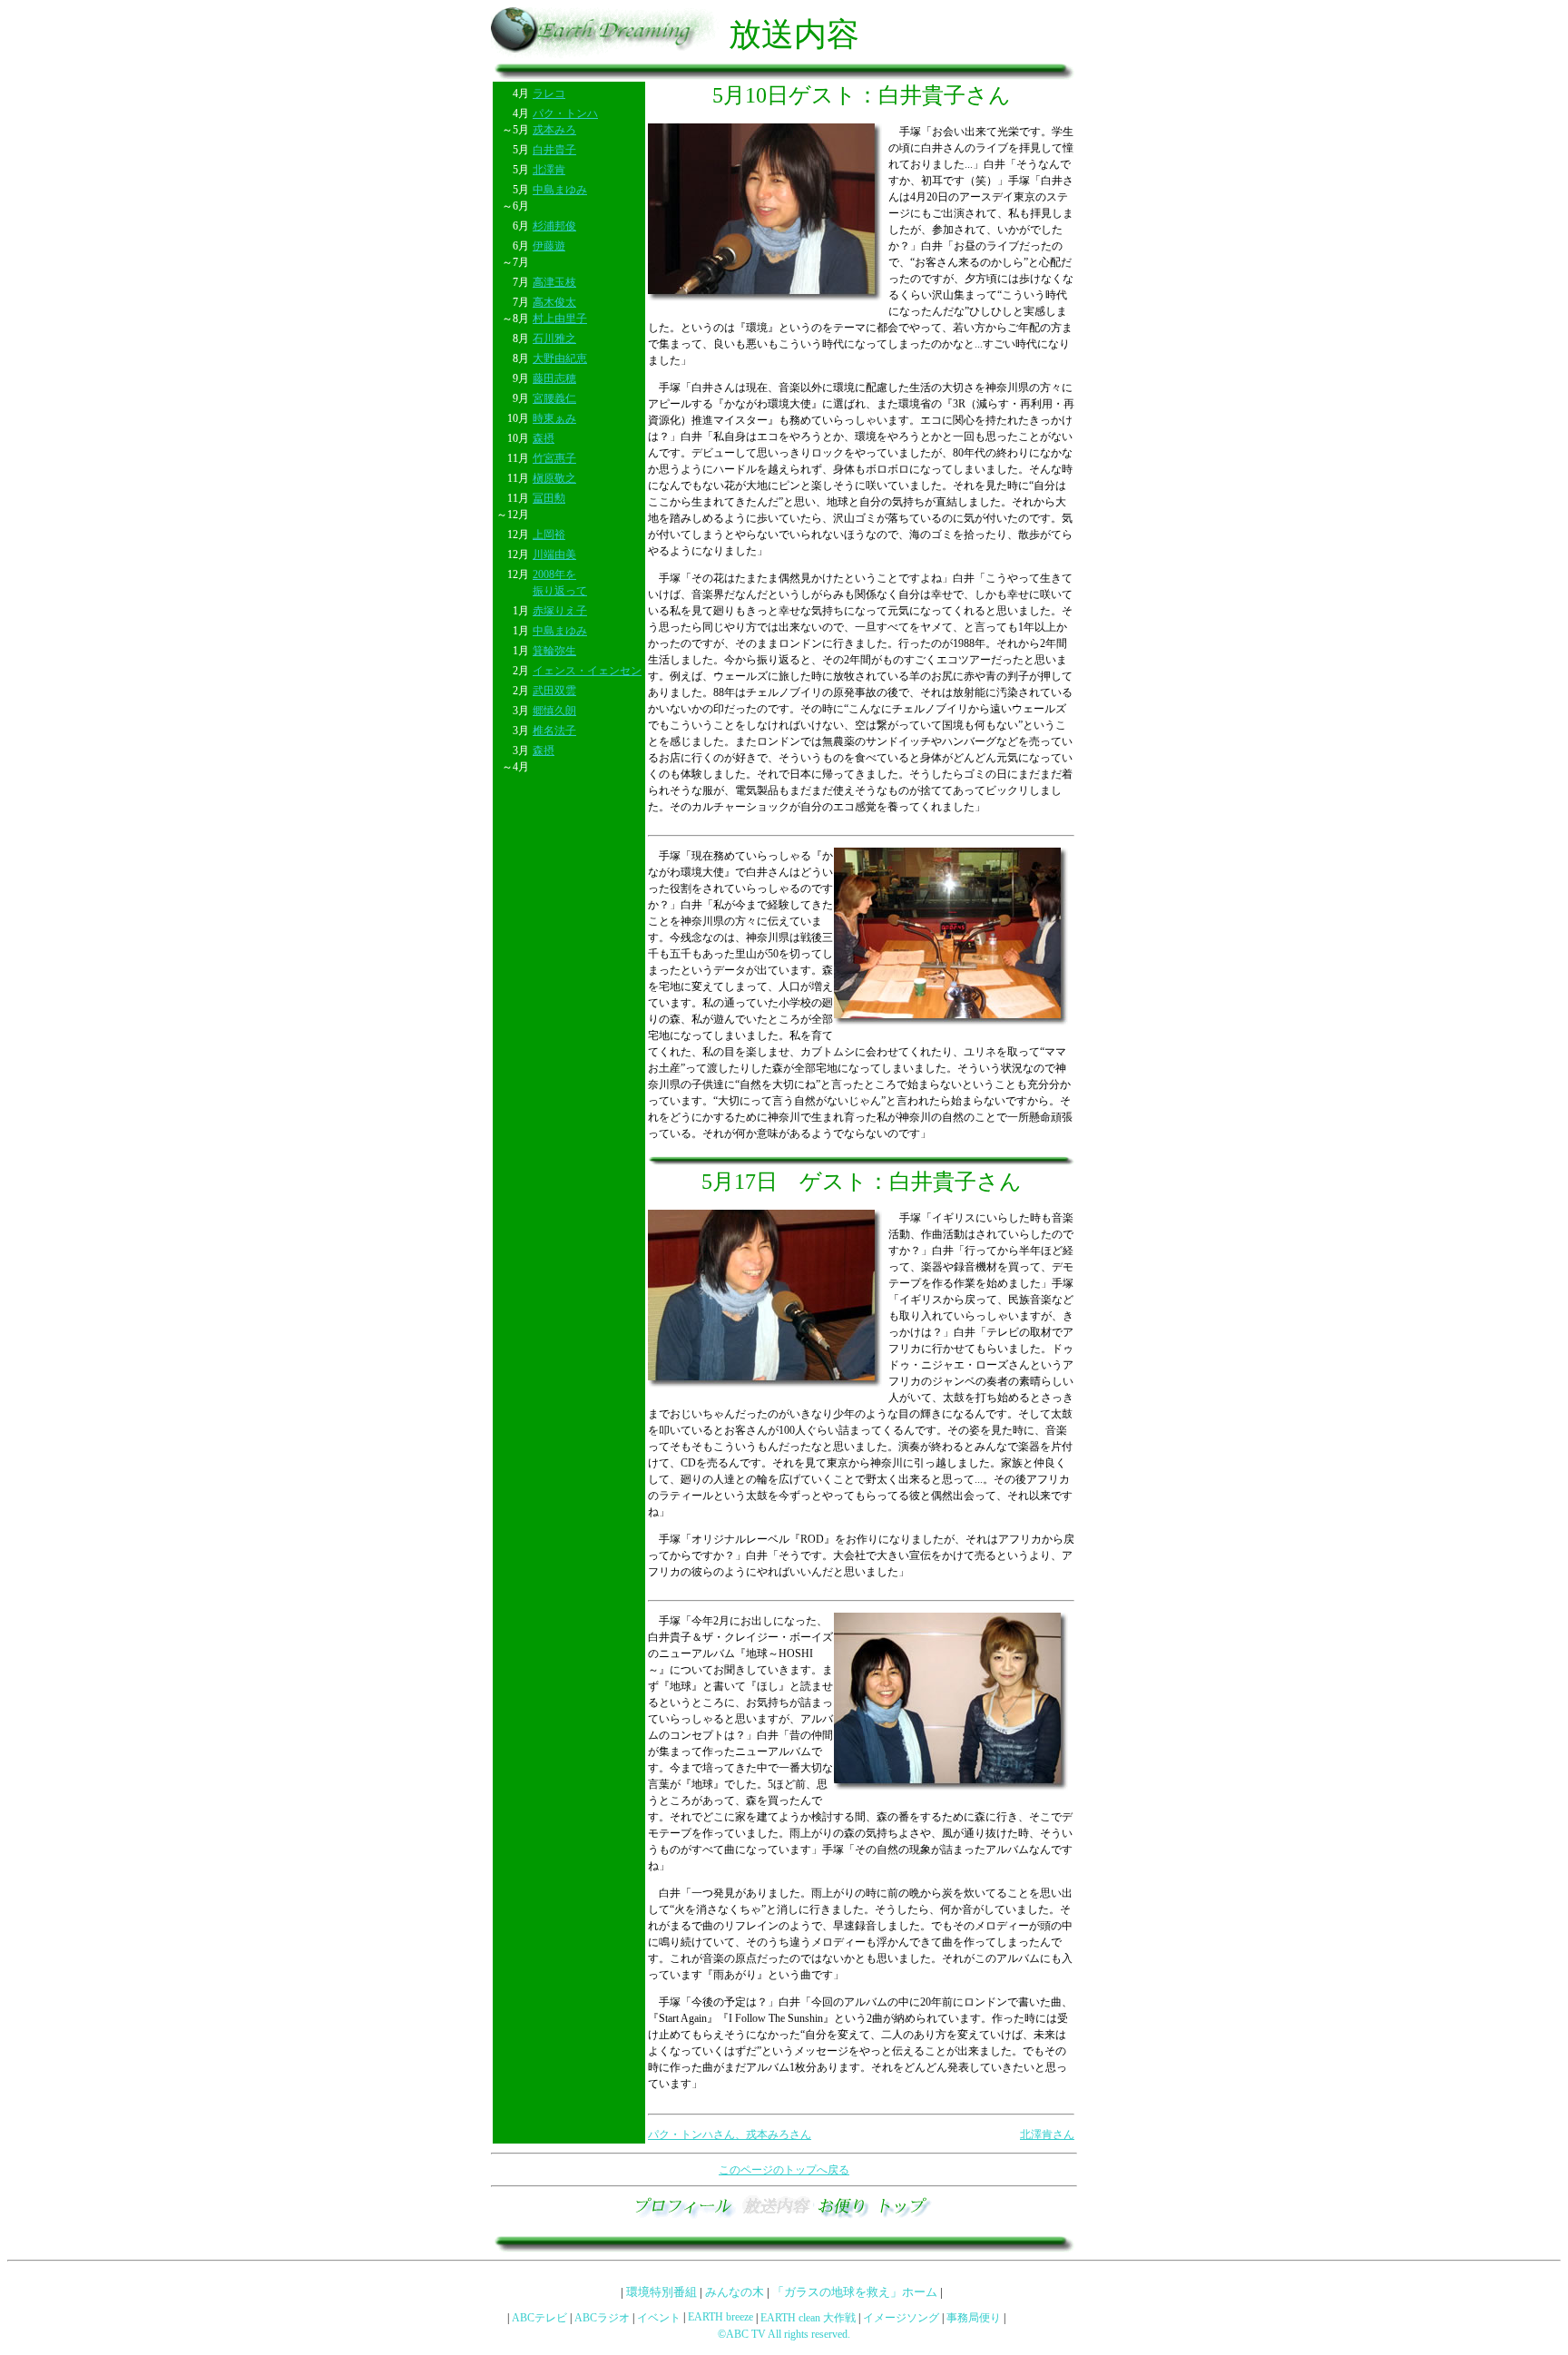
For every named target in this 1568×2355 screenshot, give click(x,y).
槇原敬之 (554, 478)
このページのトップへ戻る (784, 2170)
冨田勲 (549, 498)
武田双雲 (554, 691)
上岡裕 (549, 535)
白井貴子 (554, 150)
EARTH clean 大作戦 (808, 2318)
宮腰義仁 (554, 398)
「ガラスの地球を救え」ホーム (855, 2292)
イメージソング (901, 2318)
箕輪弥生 (554, 651)
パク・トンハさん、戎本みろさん (730, 2134)
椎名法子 (554, 731)
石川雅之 (554, 339)
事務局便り (974, 2318)
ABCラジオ (602, 2318)
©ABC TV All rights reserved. (784, 2334)
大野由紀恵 (560, 358)
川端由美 (554, 554)
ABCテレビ (539, 2318)
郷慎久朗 (554, 711)
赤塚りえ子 (560, 611)
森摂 (544, 438)
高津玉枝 (554, 282)
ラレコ (549, 93)
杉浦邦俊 (554, 226)
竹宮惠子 (554, 458)
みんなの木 (735, 2292)
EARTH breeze (720, 2317)
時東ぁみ (554, 418)
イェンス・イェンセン (587, 671)
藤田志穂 (554, 378)
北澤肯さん (1047, 2134)
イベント (659, 2318)
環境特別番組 (661, 2292)
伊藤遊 (549, 246)
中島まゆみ (560, 190)
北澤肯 (549, 170)
